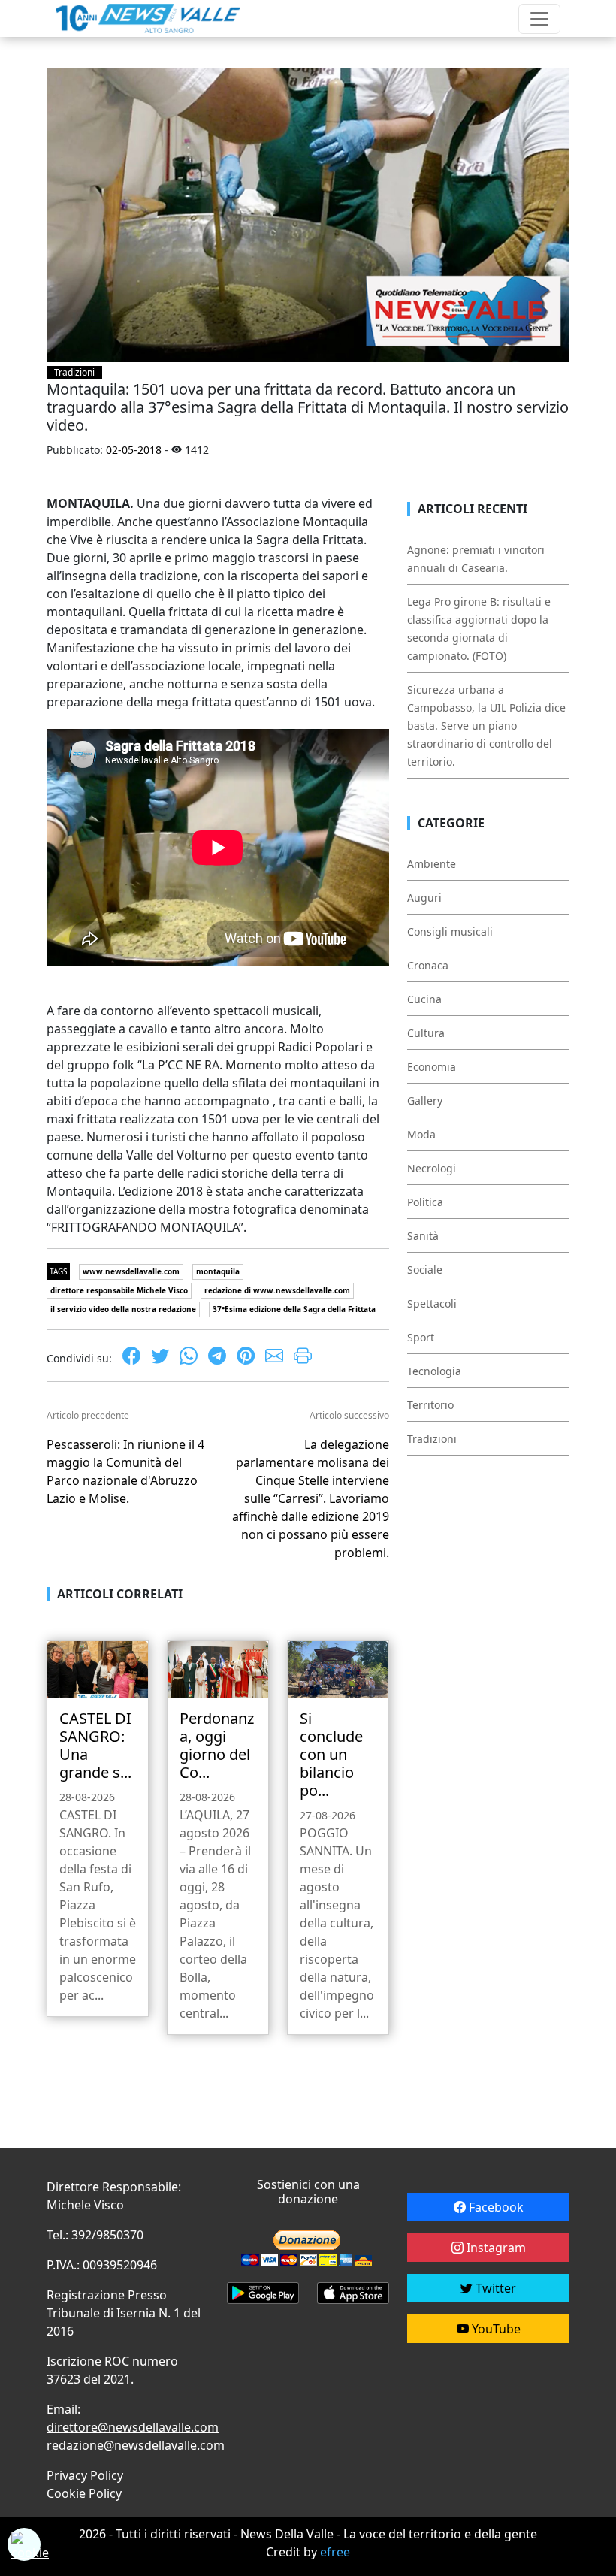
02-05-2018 (134, 450)
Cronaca (428, 965)
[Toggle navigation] (539, 19)
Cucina (424, 999)
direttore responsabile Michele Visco (119, 1290)
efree (335, 2552)
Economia (432, 1067)
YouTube (495, 2329)
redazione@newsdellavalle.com (136, 2445)
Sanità (423, 1236)
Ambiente (432, 864)
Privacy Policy (85, 2475)
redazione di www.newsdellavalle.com (277, 1290)
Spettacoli (432, 1303)
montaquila (218, 1271)
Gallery (425, 1101)
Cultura (426, 1033)
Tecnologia (434, 1371)
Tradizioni (74, 372)
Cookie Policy (84, 2493)
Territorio (430, 1405)
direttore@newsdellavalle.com (133, 2427)
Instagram (495, 2248)
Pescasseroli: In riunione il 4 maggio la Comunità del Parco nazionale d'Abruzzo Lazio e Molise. (125, 1471)
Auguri (424, 898)
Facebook (495, 2207)
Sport (421, 1337)
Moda (421, 1134)
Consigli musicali (450, 931)
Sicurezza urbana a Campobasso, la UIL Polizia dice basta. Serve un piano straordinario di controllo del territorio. (486, 726)
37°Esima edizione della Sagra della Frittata (294, 1309)
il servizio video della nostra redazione (123, 1309)
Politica (425, 1202)
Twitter (494, 2288)
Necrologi (432, 1168)
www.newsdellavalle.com (131, 1271)
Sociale (425, 1270)
